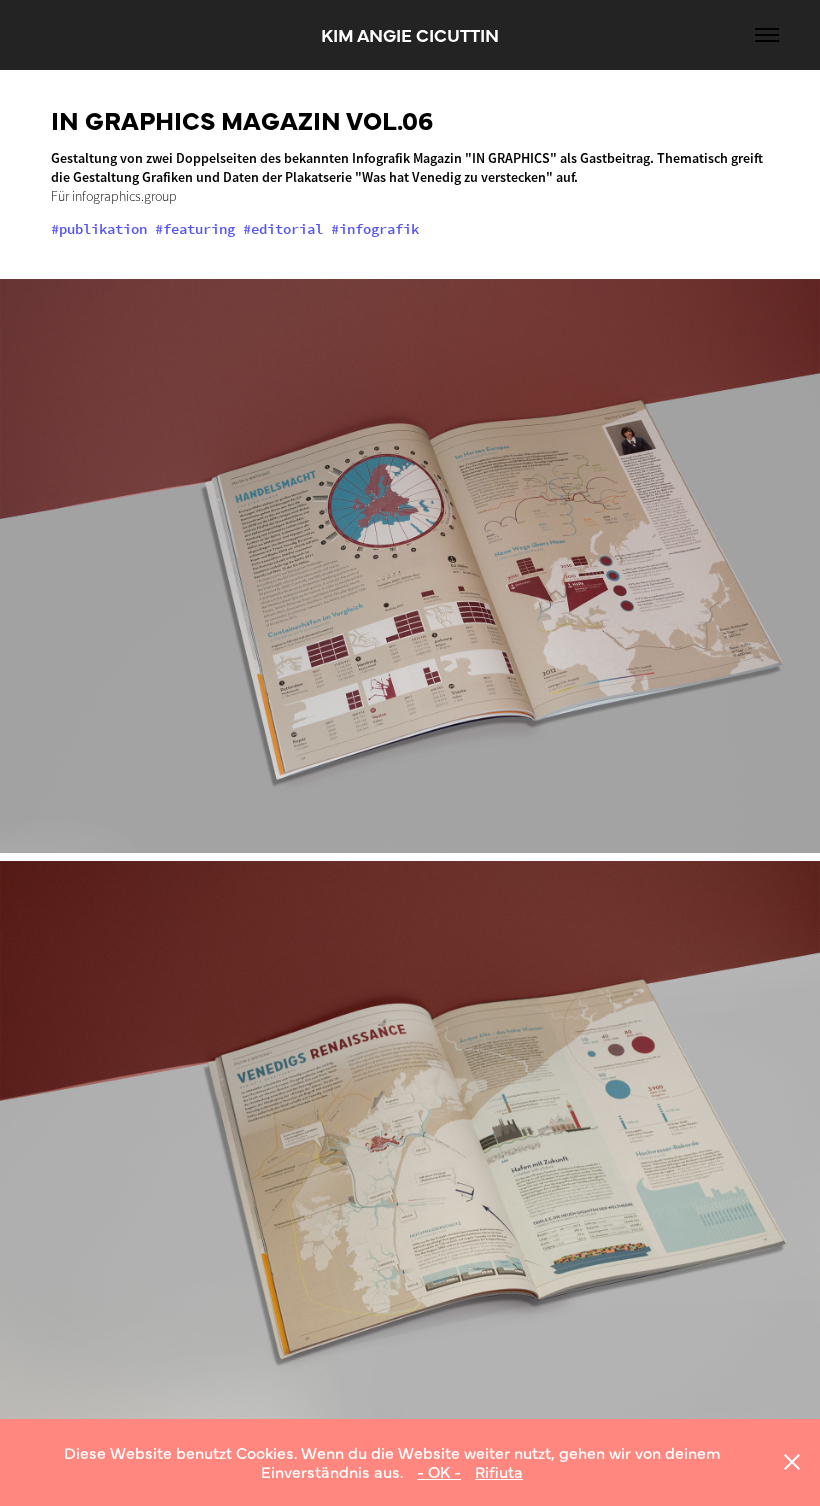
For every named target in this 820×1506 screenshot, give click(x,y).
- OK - (439, 1471)
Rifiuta (499, 1471)
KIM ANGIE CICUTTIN (410, 34)
